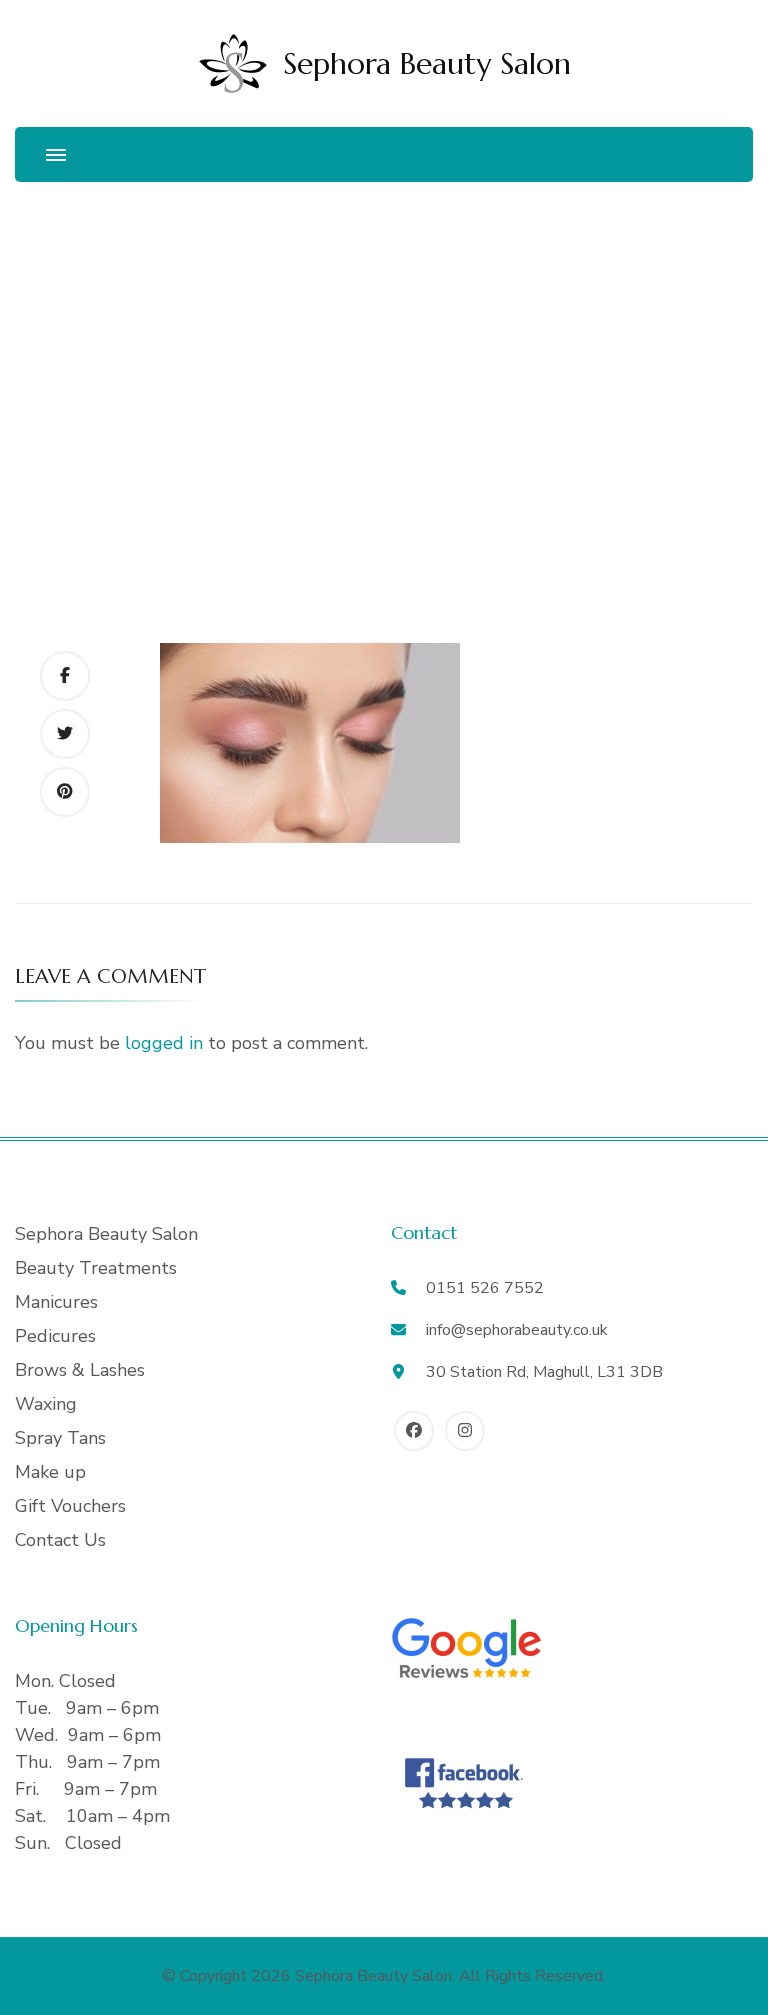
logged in (164, 1043)
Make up (50, 1472)
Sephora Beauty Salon (427, 63)
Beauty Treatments (96, 1268)
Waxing (46, 1404)
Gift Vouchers (70, 1506)
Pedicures (55, 1336)
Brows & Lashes (80, 1370)
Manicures (56, 1302)
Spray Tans (60, 1438)
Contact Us (60, 1540)
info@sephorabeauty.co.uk (517, 1330)
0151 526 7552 (485, 1288)
